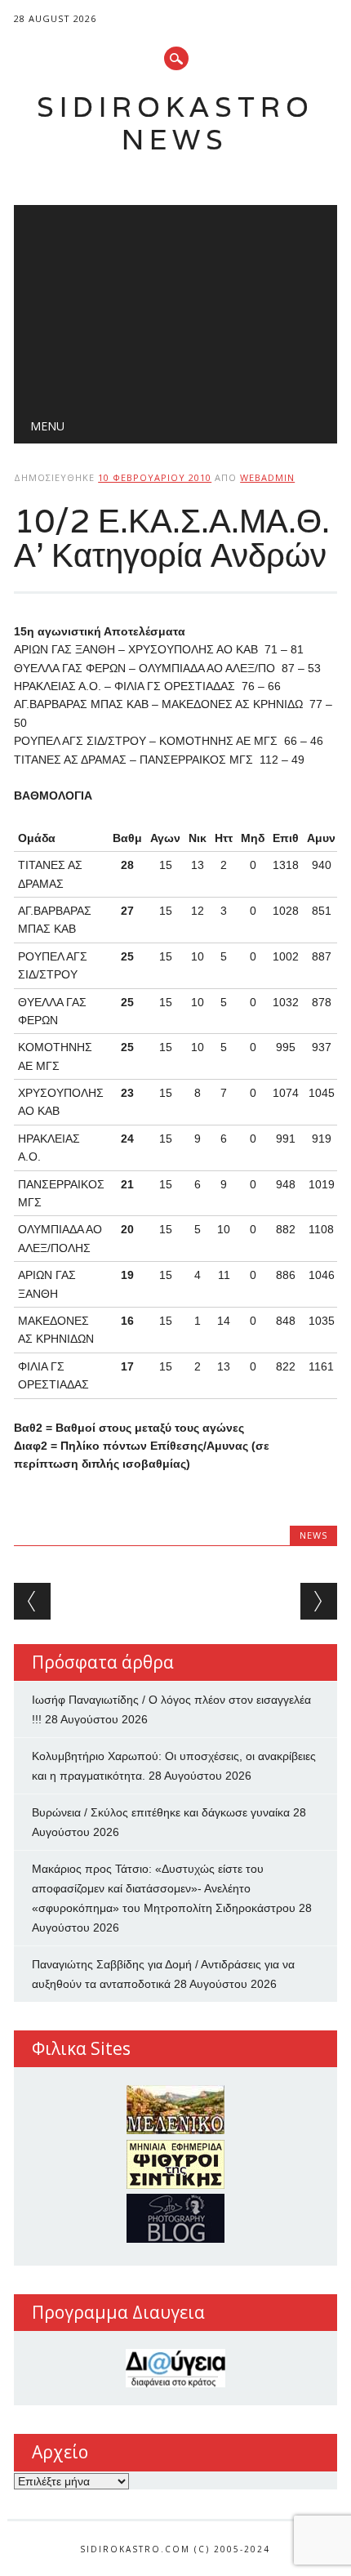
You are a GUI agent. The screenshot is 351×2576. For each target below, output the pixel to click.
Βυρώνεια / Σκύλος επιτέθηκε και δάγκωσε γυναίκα (161, 1812)
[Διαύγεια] (175, 2368)
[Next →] (319, 1601)
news (313, 1535)
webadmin (267, 477)
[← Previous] (32, 1601)
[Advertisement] (175, 303)
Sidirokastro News (175, 123)
